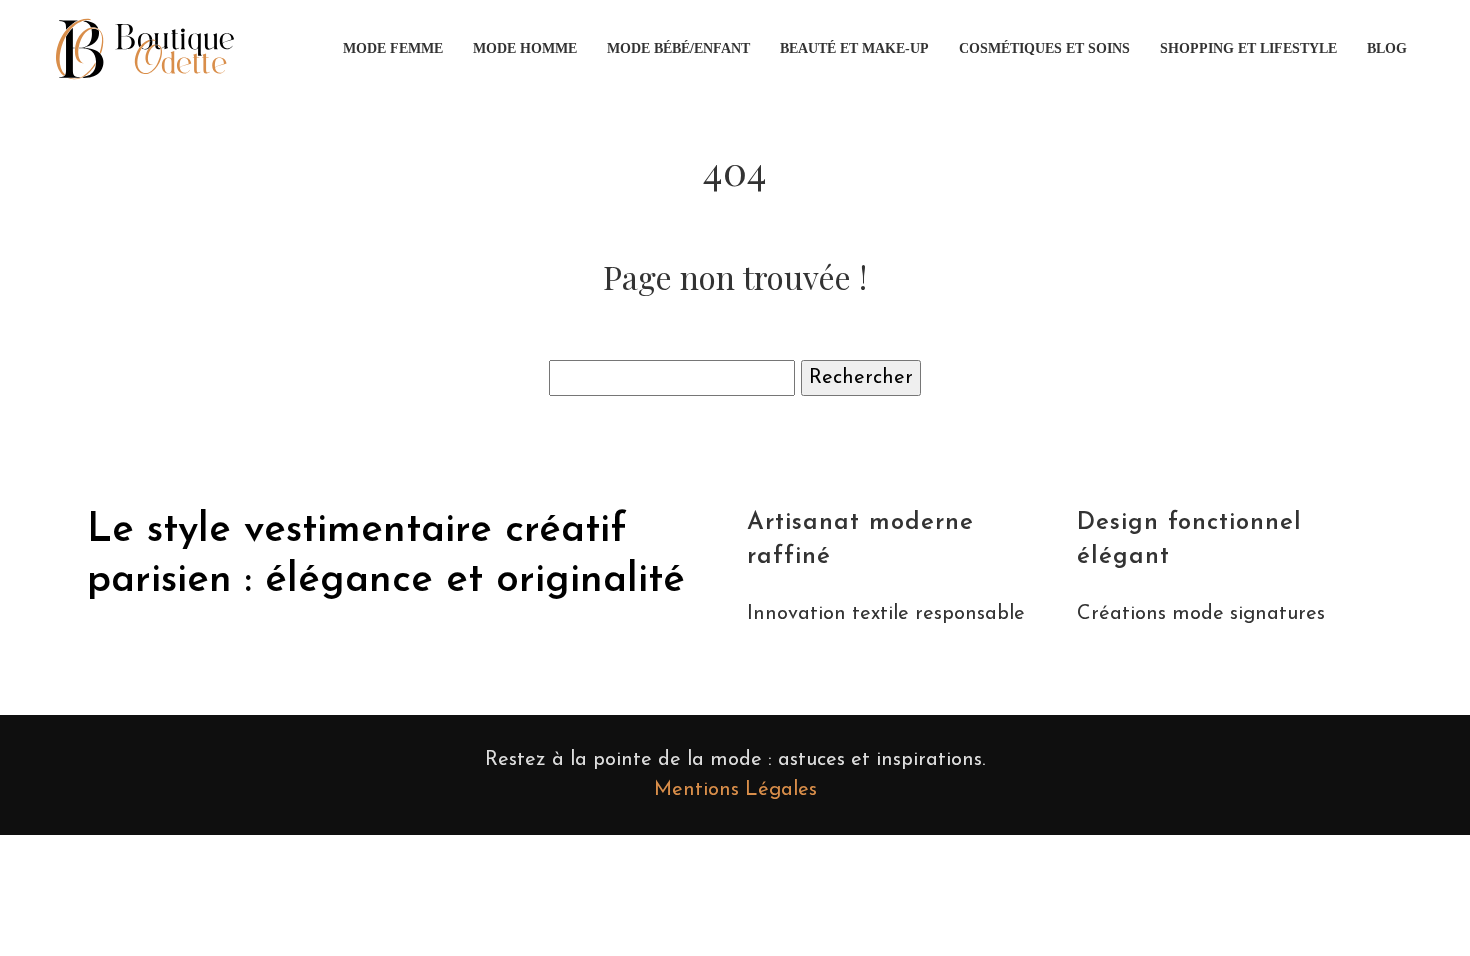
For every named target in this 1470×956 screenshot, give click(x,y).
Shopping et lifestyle (1248, 48)
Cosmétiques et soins (1044, 48)
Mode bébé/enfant (678, 48)
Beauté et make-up (854, 48)
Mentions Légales (735, 790)
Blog (1387, 48)
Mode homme (525, 48)
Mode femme (393, 48)
